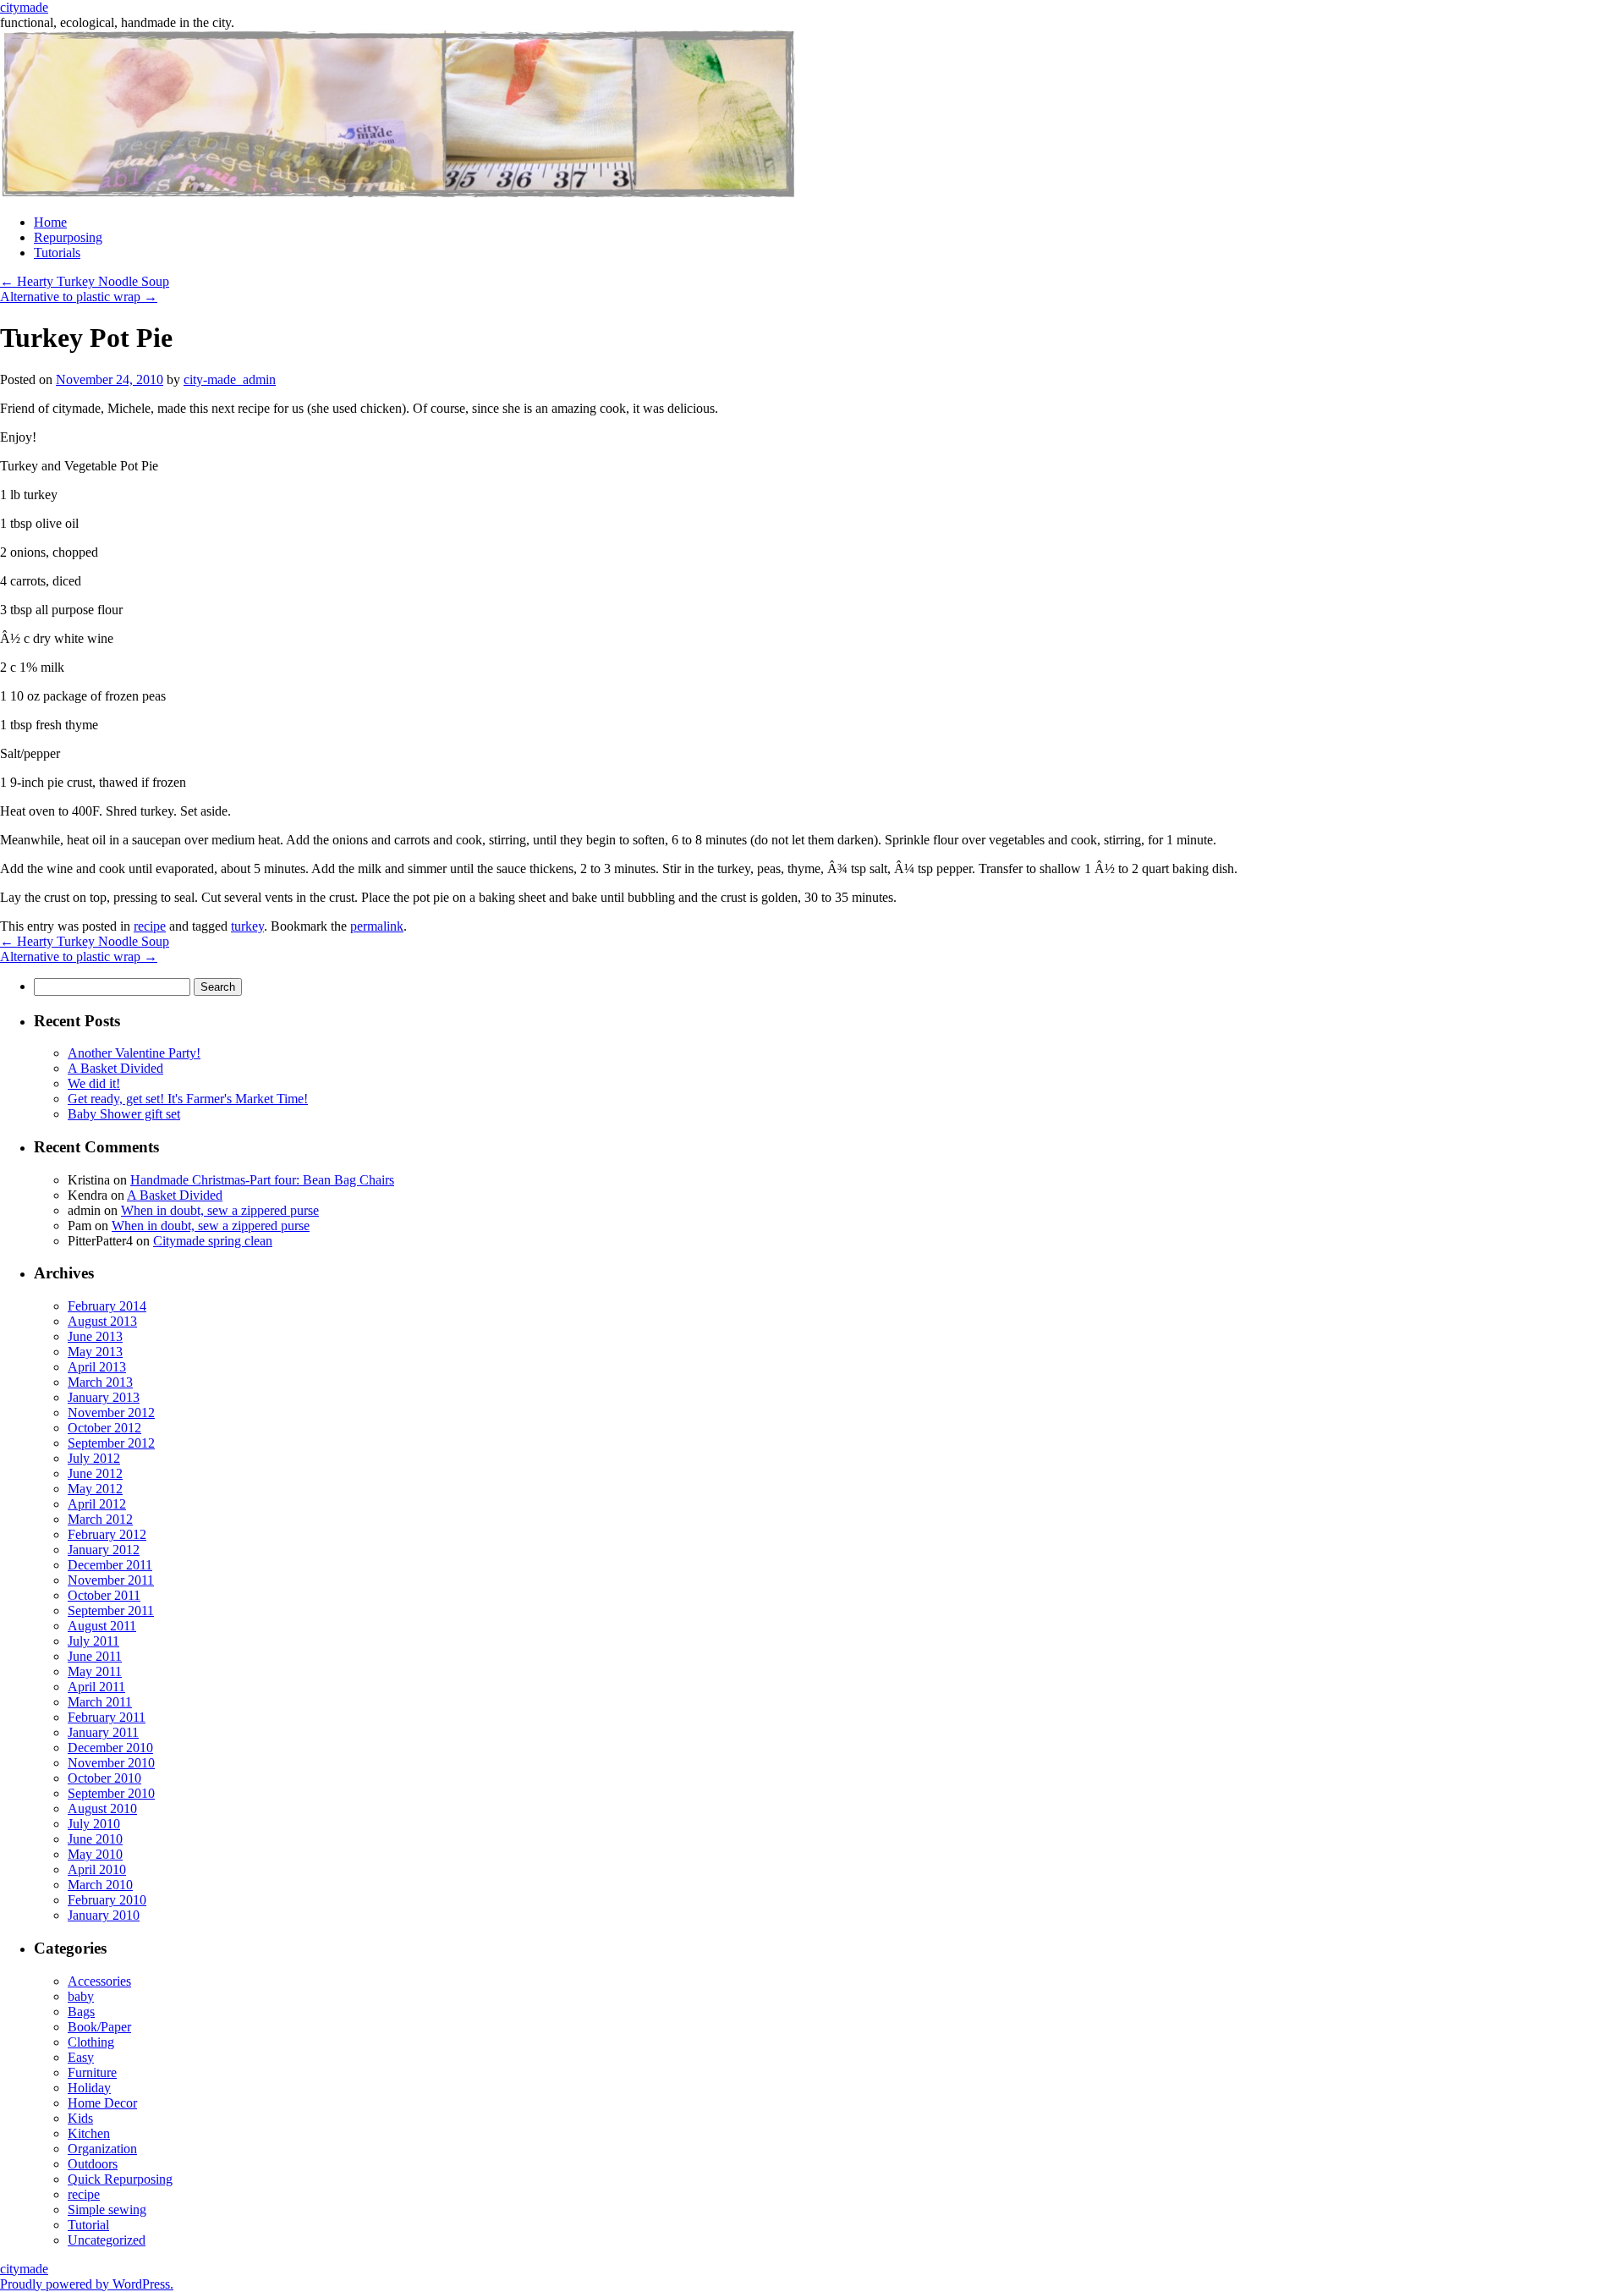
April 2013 (97, 1367)
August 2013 (102, 1321)
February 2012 (107, 1534)
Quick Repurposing (120, 2179)
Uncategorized (107, 2240)
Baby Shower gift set (124, 1114)
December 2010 (110, 1748)
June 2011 (95, 1656)
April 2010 (97, 1869)
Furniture (92, 2072)
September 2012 (111, 1443)
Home (50, 222)
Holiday (89, 2088)
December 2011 (110, 1565)
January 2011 (103, 1732)
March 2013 (100, 1382)
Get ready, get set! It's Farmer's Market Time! (188, 1099)
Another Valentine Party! (134, 1053)
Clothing (91, 2042)
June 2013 (95, 1336)
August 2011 (102, 1626)
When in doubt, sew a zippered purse (220, 1210)
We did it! (94, 1083)
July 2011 (93, 1641)
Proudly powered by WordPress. (87, 2284)
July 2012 (94, 1458)
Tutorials (57, 253)
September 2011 (111, 1610)
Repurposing (68, 237)
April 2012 (97, 1504)
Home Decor (102, 2103)
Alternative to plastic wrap (79, 297)
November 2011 (111, 1580)
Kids (80, 2118)
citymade (24, 7)
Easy (81, 2057)
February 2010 (107, 1900)
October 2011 (104, 1595)
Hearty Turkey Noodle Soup (85, 281)
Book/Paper (99, 2027)
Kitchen (89, 2133)
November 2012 (111, 1413)
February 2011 (107, 1717)
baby (81, 1996)
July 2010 (94, 1824)
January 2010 (104, 1915)
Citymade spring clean (213, 1241)
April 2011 (96, 1687)
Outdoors (93, 2164)
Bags (81, 2012)
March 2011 (100, 1702)
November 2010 (111, 1763)
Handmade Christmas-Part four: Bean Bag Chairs (262, 1180)
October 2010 (104, 1778)
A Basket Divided (115, 1068)
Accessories (99, 1981)
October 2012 (104, 1428)
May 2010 (95, 1854)
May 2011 (95, 1671)
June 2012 (95, 1473)
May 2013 (95, 1352)
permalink (377, 926)
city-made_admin (230, 379)
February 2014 (107, 1306)
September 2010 (111, 1793)
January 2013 (104, 1397)
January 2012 (104, 1550)
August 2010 (102, 1808)
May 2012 (95, 1489)
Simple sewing (107, 2210)
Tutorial (88, 2225)
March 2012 (100, 1519)
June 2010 (95, 1839)
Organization (102, 2149)
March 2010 (100, 1885)
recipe (150, 926)
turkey (247, 926)
